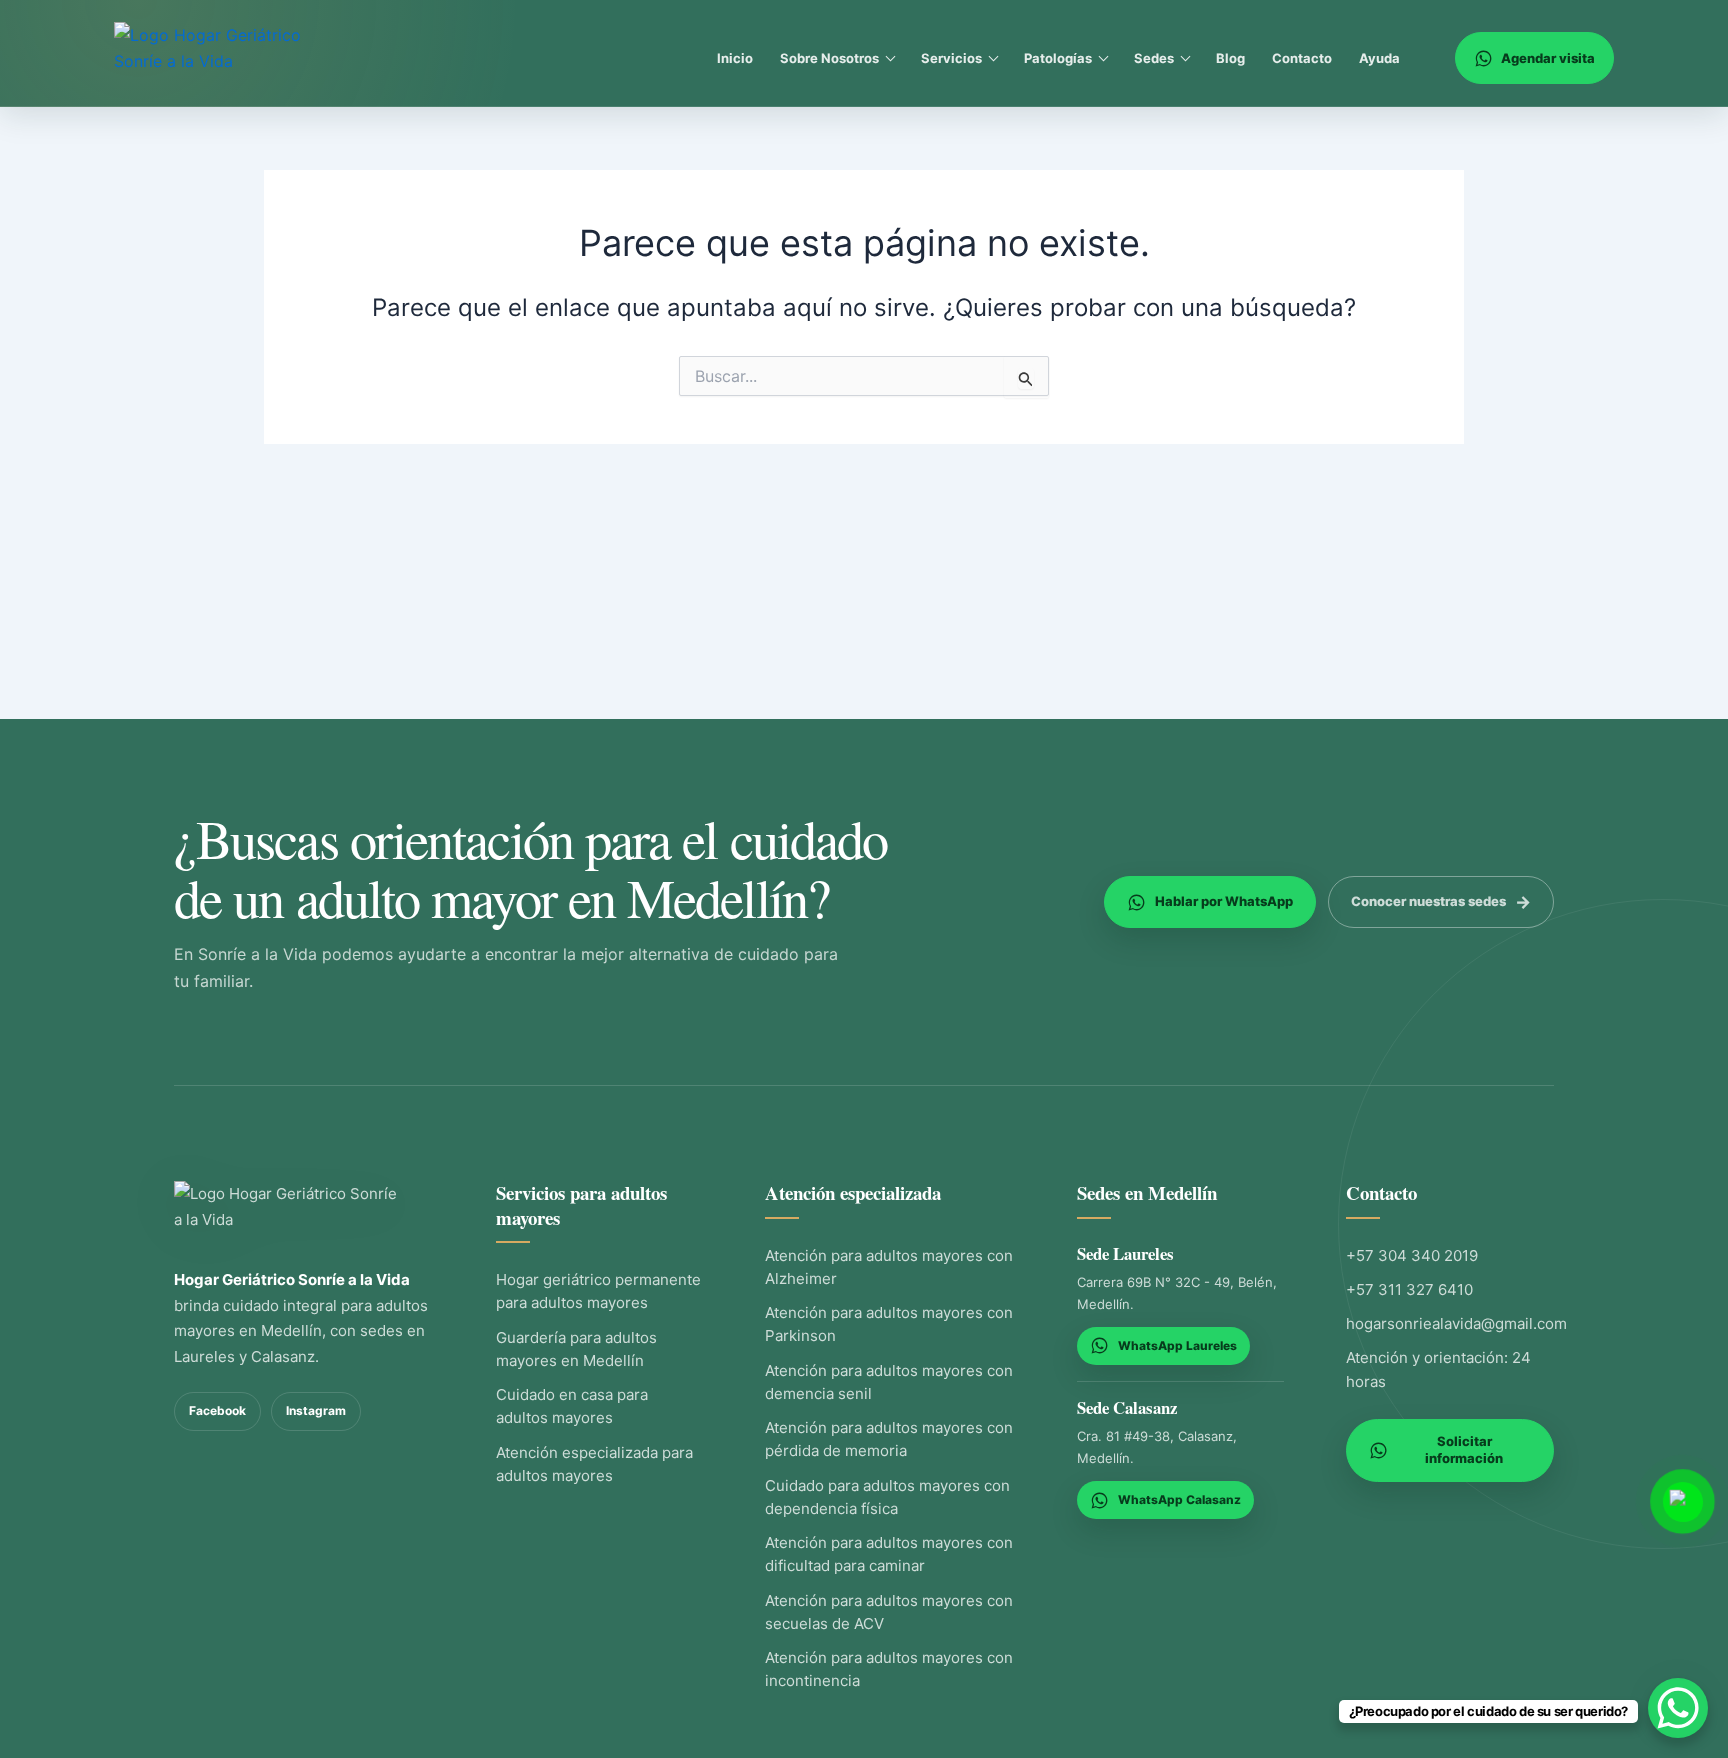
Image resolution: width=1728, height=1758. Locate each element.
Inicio (735, 58)
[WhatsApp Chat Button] (1678, 1708)
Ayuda (1379, 58)
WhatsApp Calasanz (1179, 1499)
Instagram (316, 1410)
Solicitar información (1464, 1450)
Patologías (1058, 58)
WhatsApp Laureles (1177, 1345)
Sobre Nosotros (829, 58)
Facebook (217, 1410)
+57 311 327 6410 (1409, 1289)
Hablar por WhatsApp (1224, 901)
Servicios (951, 58)
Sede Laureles (1125, 1253)
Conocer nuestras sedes (1428, 901)
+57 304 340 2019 (1412, 1255)
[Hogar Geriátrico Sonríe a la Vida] (289, 1212)
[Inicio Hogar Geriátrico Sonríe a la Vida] (226, 58)
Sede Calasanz (1127, 1407)
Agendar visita (1548, 58)
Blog (1230, 58)
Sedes (1154, 58)
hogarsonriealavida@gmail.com (1456, 1323)
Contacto (1302, 58)
